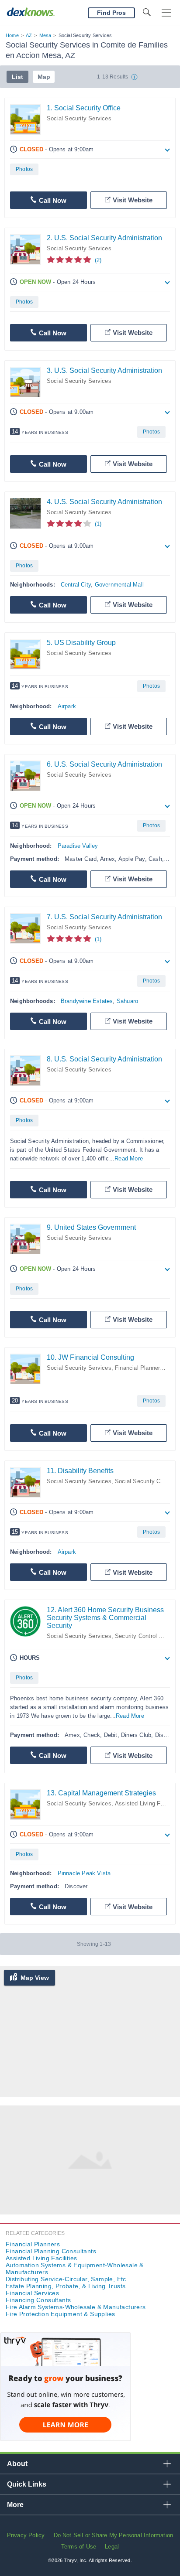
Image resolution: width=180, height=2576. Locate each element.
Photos (24, 169)
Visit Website (133, 200)
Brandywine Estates (87, 1001)
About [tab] (17, 2464)
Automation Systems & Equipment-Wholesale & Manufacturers (75, 2269)
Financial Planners (139, 1368)
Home (12, 35)
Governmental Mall (119, 585)
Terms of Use (79, 2547)
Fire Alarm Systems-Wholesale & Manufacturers (76, 2307)
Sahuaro (127, 1001)
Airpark (67, 706)
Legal (112, 2547)
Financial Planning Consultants (51, 2251)
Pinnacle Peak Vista (84, 1873)
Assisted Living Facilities (41, 2258)
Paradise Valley (78, 846)
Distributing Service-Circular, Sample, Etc (66, 2279)
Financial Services (32, 2293)
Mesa (45, 35)
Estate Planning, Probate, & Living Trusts (66, 2286)
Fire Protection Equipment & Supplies (60, 2314)
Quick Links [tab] (27, 2484)
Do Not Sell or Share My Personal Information (114, 2535)
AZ (29, 35)
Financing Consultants (38, 2300)
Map (44, 77)
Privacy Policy (26, 2535)
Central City (76, 585)
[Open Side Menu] (166, 13)
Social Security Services (79, 118)
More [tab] (15, 2505)
